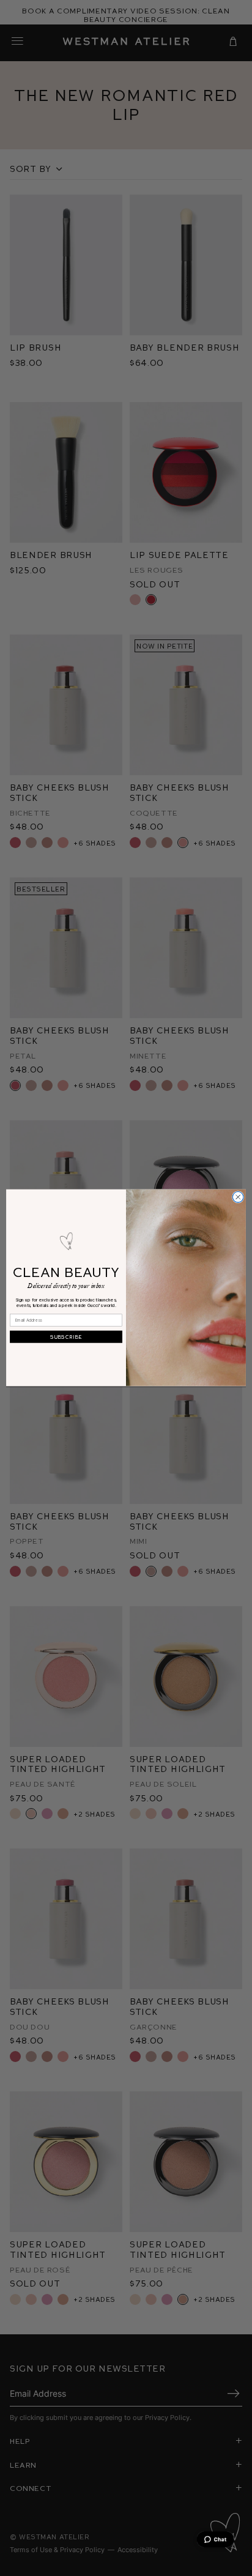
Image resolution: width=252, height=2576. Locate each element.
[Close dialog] (238, 1197)
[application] (215, 2539)
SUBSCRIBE (66, 1337)
